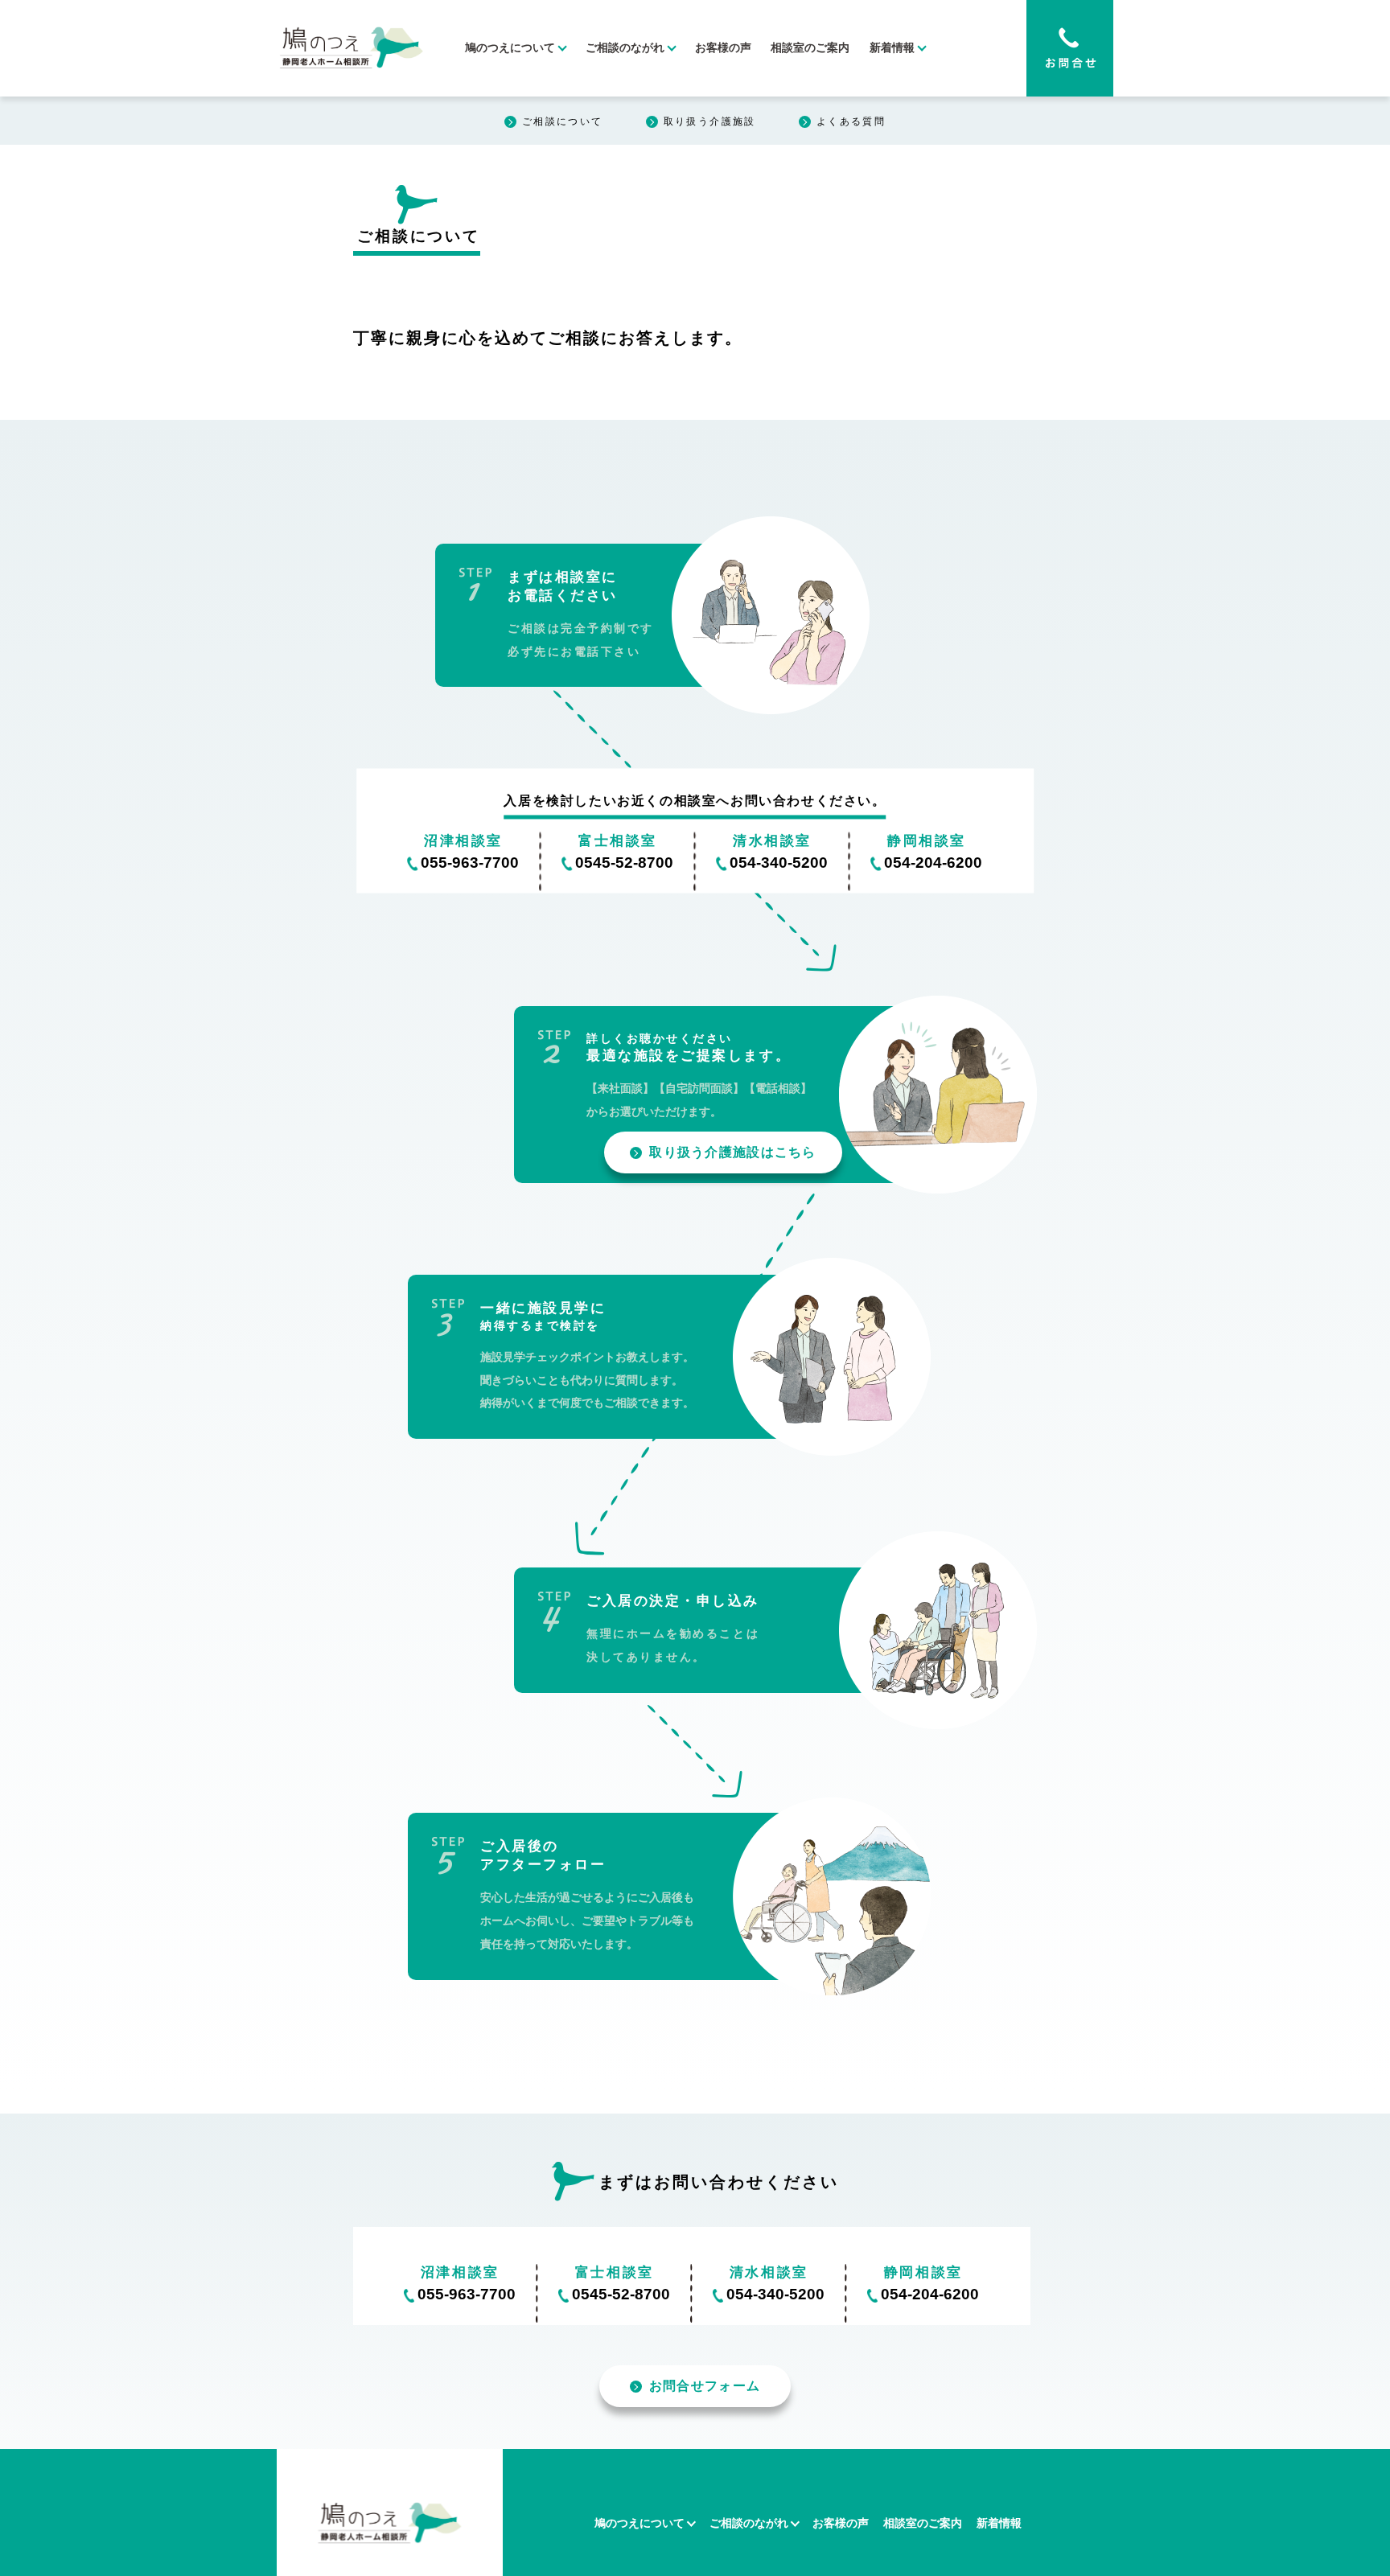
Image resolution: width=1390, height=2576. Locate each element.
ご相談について (563, 121)
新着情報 (892, 48)
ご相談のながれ (625, 48)
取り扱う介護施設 (710, 121)
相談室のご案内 (810, 48)
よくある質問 (851, 121)
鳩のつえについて (510, 48)
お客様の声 (723, 48)
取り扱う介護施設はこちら (732, 1152)
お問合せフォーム (705, 2386)
